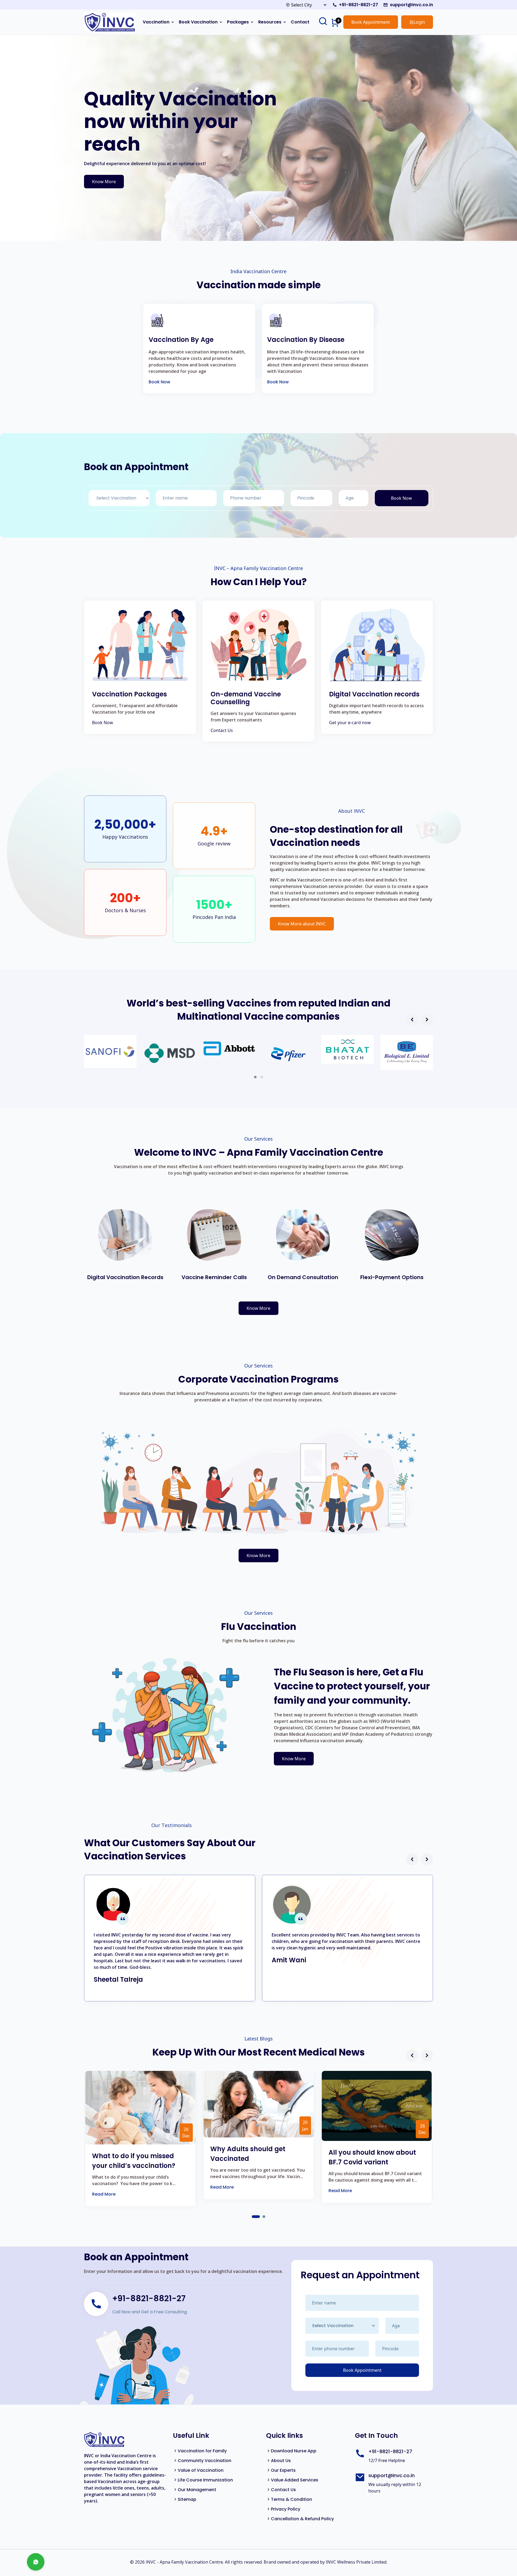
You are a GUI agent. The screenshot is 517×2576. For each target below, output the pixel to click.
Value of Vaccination (201, 2470)
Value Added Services (295, 2480)
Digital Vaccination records (374, 694)
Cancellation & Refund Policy (302, 2519)
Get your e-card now (350, 723)
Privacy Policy (286, 2509)
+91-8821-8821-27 (359, 5)
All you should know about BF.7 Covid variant (372, 2157)
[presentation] (412, 1020)
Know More (104, 182)
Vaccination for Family (202, 2451)
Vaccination (156, 22)
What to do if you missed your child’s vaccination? (134, 2161)
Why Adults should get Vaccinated (248, 2154)
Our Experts (283, 2470)
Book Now (159, 382)
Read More (104, 2194)
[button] (255, 1077)
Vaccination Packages (130, 694)
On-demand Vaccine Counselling (246, 698)
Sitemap (187, 2499)
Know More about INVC (302, 924)
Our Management (197, 2490)
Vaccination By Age (181, 340)
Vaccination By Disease (306, 340)
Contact (300, 22)
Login (419, 22)
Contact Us (222, 730)
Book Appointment (371, 22)
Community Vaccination (205, 2461)
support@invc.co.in (411, 5)
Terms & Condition (291, 2499)
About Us (281, 2461)
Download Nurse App (294, 2451)
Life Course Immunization (205, 2480)
